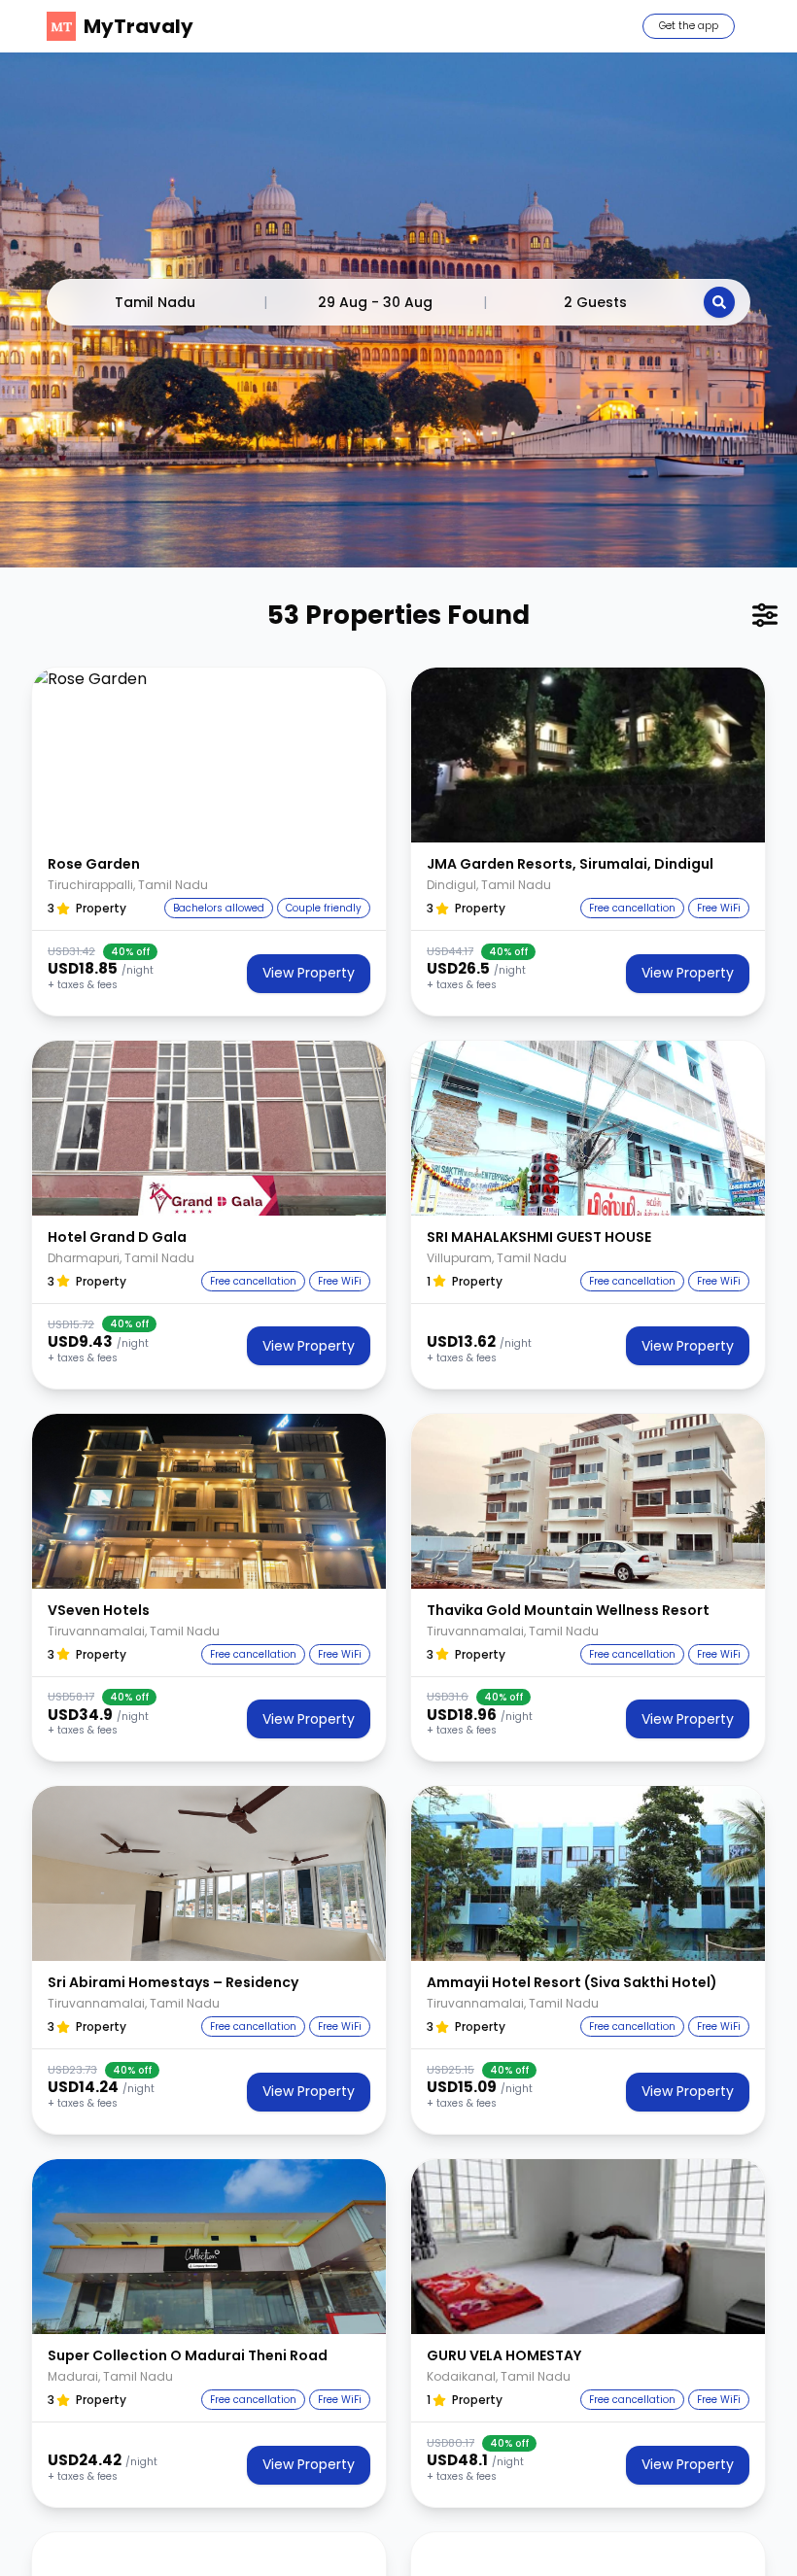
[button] (209, 755)
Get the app (689, 26)
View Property (309, 973)
